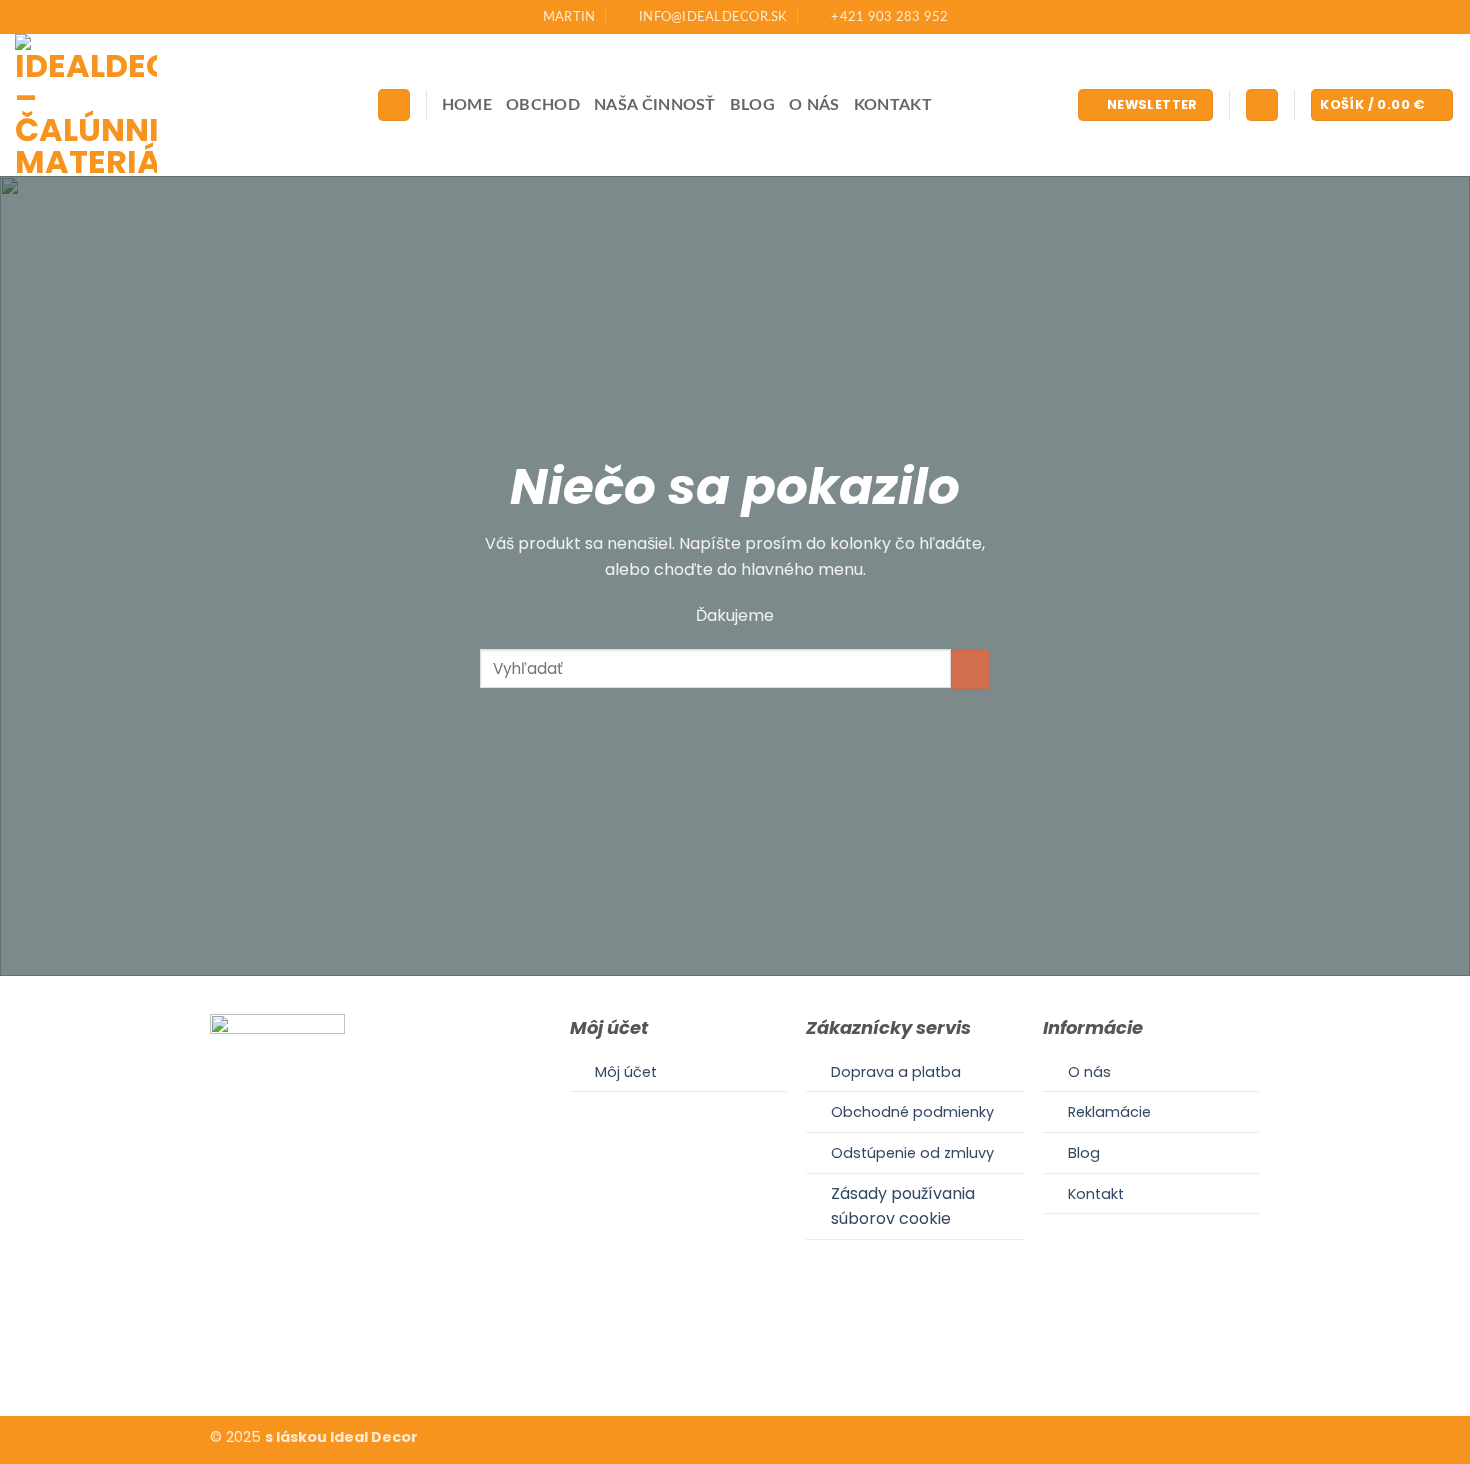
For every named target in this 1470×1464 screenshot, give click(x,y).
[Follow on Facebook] (710, 1354)
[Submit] (970, 668)
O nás (814, 105)
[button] (1145, 105)
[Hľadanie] (394, 105)
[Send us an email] (759, 1354)
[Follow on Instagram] (735, 1354)
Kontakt (893, 105)
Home (467, 105)
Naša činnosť (655, 105)
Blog (752, 105)
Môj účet (626, 1072)
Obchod (543, 105)
